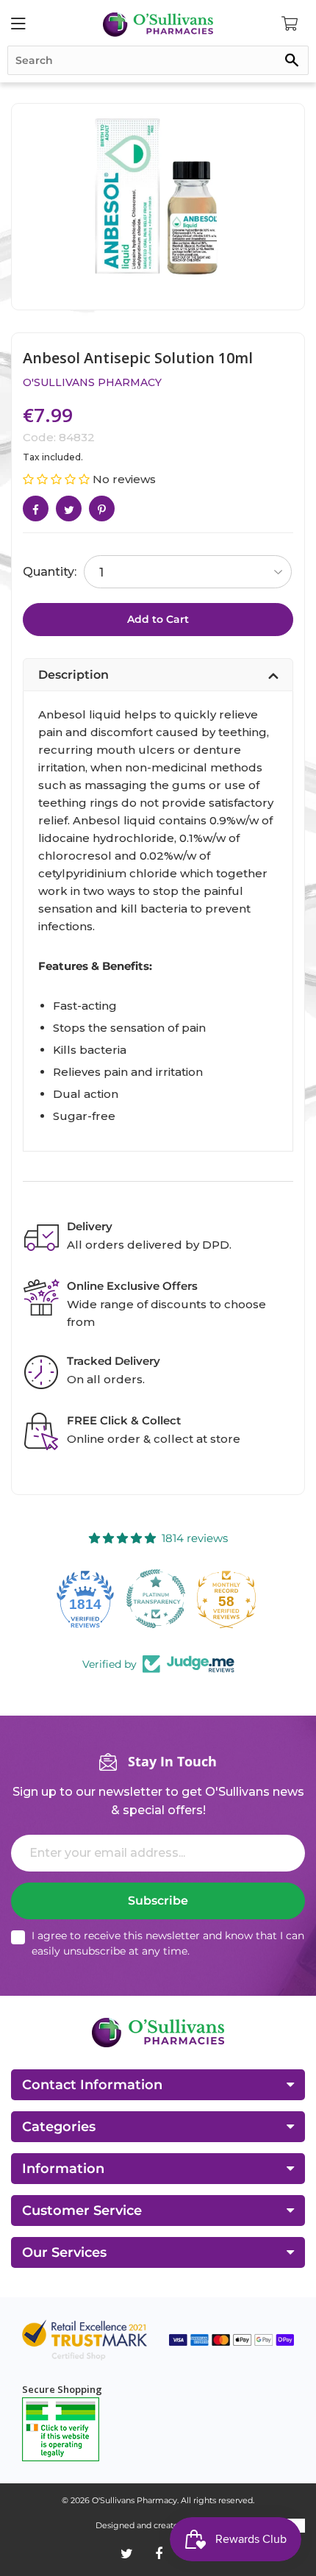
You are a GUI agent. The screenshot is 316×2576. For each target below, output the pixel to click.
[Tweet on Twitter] (69, 509)
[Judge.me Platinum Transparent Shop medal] (87, 1599)
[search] (158, 60)
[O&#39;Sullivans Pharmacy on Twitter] (127, 2554)
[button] (58, 479)
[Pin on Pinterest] (102, 509)
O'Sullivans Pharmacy (92, 382)
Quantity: (50, 572)
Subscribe (158, 1901)
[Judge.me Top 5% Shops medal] (229, 1599)
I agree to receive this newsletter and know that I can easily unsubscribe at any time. (168, 1943)
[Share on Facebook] (36, 509)
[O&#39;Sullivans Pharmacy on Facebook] (159, 2554)
